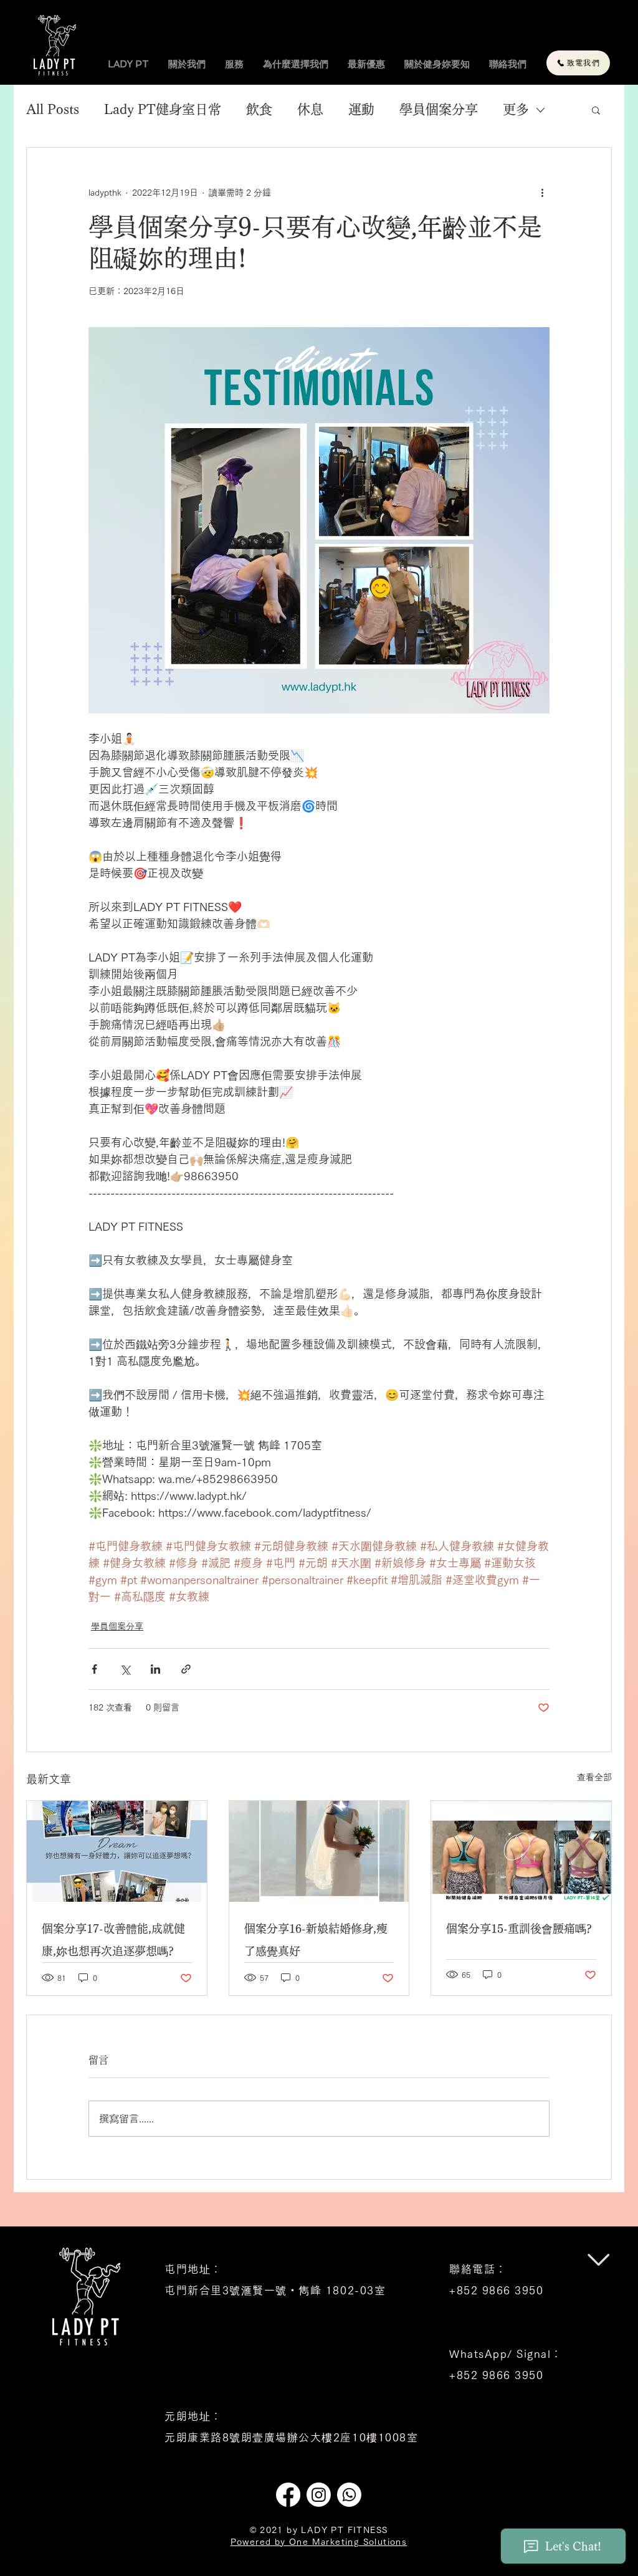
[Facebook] (288, 2495)
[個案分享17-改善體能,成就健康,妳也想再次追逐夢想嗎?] (117, 1851)
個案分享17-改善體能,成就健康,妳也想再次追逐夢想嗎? (113, 1940)
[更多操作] (542, 193)
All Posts (53, 109)
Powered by (260, 2542)
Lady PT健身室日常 (163, 109)
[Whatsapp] (349, 2495)
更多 (516, 109)
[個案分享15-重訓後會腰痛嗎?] (521, 1851)
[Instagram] (319, 2495)
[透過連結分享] (186, 1669)
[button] (596, 110)
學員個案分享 (439, 109)
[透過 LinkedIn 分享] (155, 1669)
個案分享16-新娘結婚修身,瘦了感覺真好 (316, 1940)
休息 (310, 109)
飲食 (259, 109)
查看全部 (594, 1777)
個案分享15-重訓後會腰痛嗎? (519, 1929)
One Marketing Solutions (348, 2542)
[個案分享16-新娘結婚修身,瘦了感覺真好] (319, 1851)
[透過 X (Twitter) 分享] (125, 1669)
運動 (361, 109)
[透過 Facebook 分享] (94, 1669)
